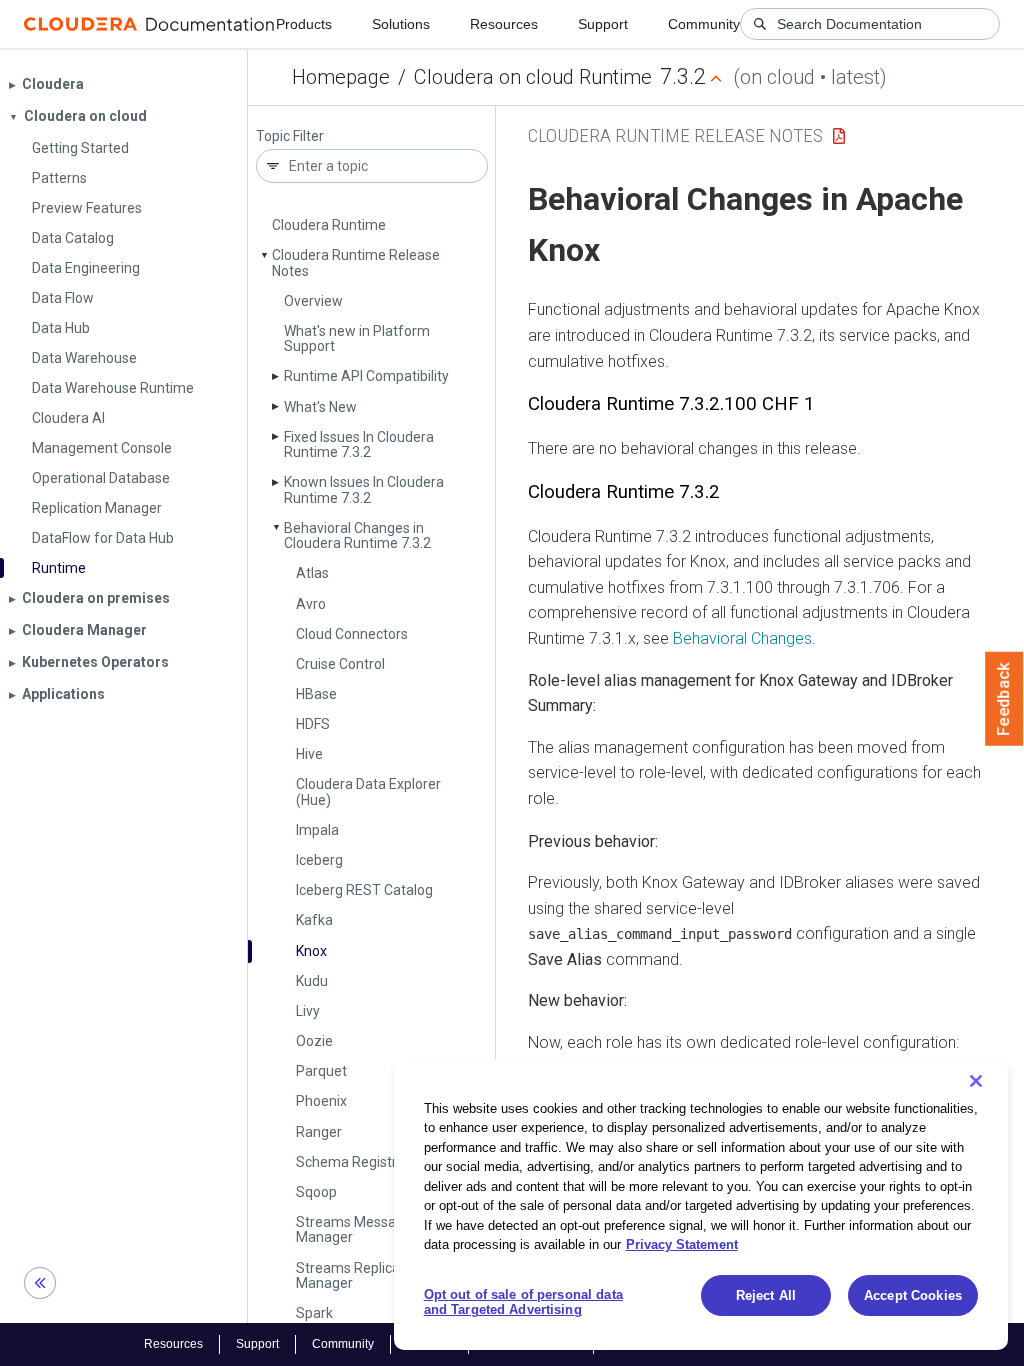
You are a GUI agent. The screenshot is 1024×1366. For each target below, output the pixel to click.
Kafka (314, 920)
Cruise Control (340, 664)
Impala (317, 830)
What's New (320, 407)
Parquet (321, 1071)
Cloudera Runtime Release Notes (356, 262)
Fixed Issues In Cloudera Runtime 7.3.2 (359, 444)
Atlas (312, 573)
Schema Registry (350, 1162)
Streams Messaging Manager (359, 1229)
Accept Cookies (913, 1295)
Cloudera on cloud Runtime (533, 77)
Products (304, 24)
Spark (314, 1313)
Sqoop (316, 1192)
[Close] (976, 1081)
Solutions (401, 24)
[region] (701, 1204)
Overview (313, 301)
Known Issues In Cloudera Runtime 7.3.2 (364, 489)
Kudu (312, 981)
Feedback (1004, 699)
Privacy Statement (682, 1244)
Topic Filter (290, 136)
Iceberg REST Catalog (364, 890)
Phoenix (321, 1101)
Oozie (314, 1041)
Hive (309, 754)
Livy (308, 1011)
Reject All (766, 1295)
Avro (311, 604)
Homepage (341, 77)
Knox (311, 951)
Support (603, 24)
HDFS (313, 724)
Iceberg (319, 860)
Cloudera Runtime (329, 225)
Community (704, 24)
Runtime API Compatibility (366, 376)
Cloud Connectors (352, 634)
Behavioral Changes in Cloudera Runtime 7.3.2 (357, 535)
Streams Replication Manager (360, 1275)
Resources (504, 24)
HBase (316, 694)
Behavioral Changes (742, 638)
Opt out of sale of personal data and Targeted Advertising (523, 1302)
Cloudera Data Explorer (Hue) (368, 791)
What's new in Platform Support (357, 338)
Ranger (319, 1132)
